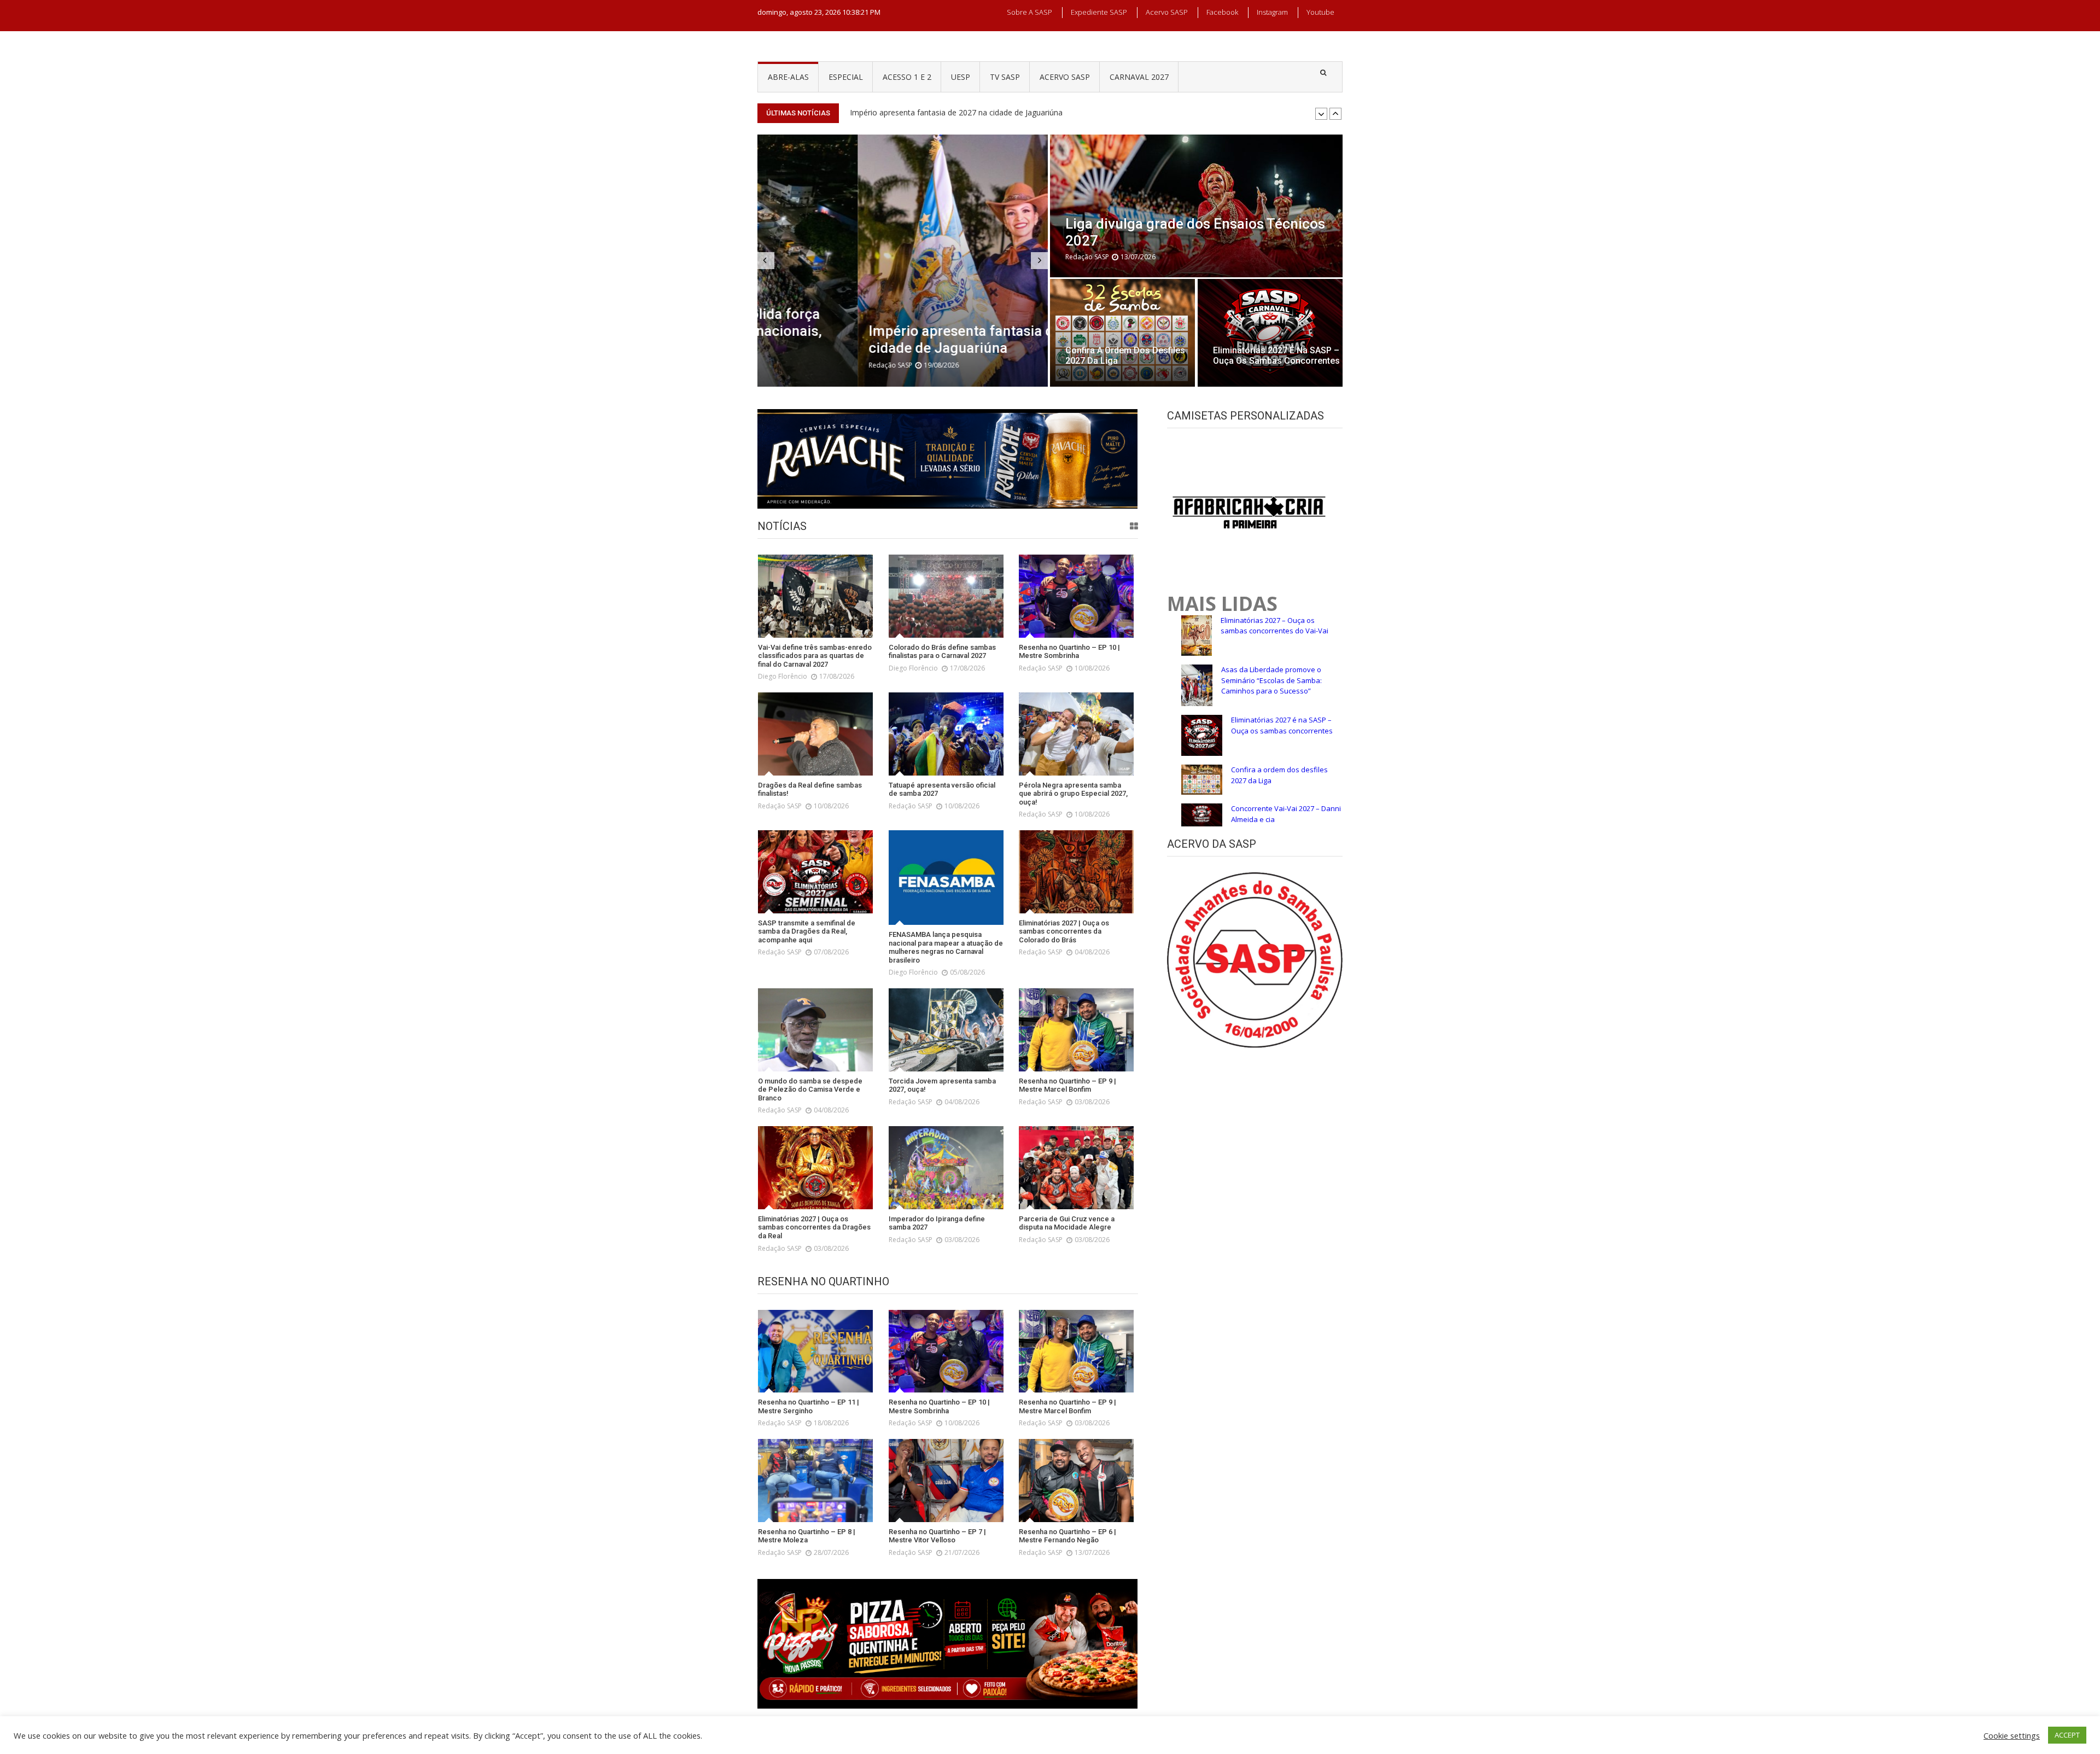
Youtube (1320, 12)
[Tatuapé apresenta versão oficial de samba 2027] (946, 734)
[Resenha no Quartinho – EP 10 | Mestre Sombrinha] (1076, 596)
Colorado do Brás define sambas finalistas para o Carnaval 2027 (942, 652)
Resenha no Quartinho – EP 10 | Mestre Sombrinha (1069, 652)
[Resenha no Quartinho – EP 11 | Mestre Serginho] (815, 1351)
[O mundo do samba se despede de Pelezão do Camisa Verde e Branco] (815, 1030)
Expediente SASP (1099, 12)
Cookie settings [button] (2012, 1735)
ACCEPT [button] (2067, 1735)
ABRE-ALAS (788, 77)
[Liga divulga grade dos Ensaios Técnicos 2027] (1196, 206)
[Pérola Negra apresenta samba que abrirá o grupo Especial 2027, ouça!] (1076, 734)
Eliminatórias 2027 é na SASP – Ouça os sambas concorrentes (1276, 356)
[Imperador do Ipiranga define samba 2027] (946, 1168)
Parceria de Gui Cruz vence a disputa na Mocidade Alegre (1067, 1223)
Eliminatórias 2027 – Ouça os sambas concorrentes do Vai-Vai (1274, 626)
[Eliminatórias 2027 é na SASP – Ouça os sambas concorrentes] (1270, 333)
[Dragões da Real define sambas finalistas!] (815, 734)
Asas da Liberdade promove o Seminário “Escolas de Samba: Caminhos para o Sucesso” (1271, 680)
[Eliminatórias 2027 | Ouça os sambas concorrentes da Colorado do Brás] (1076, 872)
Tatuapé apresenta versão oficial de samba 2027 (942, 789)
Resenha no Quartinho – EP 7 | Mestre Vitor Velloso (937, 1536)
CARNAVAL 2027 (1139, 77)
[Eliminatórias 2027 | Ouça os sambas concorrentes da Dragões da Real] (815, 1168)
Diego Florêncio (783, 676)
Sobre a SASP (1029, 12)
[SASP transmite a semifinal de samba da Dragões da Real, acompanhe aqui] (815, 872)
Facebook (1222, 12)
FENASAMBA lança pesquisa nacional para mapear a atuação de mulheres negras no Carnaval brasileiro (946, 947)
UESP (961, 77)
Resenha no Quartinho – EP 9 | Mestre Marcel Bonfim (1067, 1085)
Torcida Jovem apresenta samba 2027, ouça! (942, 1085)
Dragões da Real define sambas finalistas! (810, 789)
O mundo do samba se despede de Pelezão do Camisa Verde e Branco (810, 1089)
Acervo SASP (1167, 12)
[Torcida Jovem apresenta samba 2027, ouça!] (946, 1030)
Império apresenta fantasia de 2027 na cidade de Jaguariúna (892, 339)
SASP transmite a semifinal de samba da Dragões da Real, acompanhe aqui (807, 931)
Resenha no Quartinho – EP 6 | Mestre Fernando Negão (1067, 1536)
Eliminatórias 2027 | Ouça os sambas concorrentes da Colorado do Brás (1064, 931)
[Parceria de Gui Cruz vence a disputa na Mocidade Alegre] (1076, 1168)
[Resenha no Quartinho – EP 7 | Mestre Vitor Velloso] (946, 1481)
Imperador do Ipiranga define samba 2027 (937, 1223)
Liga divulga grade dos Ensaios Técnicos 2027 (1195, 232)
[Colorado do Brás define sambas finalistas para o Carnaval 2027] (946, 596)
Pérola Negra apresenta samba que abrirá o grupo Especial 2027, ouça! (1073, 794)
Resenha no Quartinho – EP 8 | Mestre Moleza (807, 1536)
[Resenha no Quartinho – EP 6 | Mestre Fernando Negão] (1076, 1481)
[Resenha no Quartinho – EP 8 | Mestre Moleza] (815, 1481)
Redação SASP (790, 365)
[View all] (1134, 526)
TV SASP (1005, 77)
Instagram (1272, 12)
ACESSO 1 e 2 (907, 77)
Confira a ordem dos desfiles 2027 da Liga (1125, 356)
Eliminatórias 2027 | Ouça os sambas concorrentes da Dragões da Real (814, 1227)
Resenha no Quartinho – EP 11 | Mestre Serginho (938, 112)
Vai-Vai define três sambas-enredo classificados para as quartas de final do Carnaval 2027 (815, 656)
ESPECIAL (846, 77)
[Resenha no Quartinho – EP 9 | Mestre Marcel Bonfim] (1076, 1030)
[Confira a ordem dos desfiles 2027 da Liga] (1122, 333)
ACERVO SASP (1065, 77)
